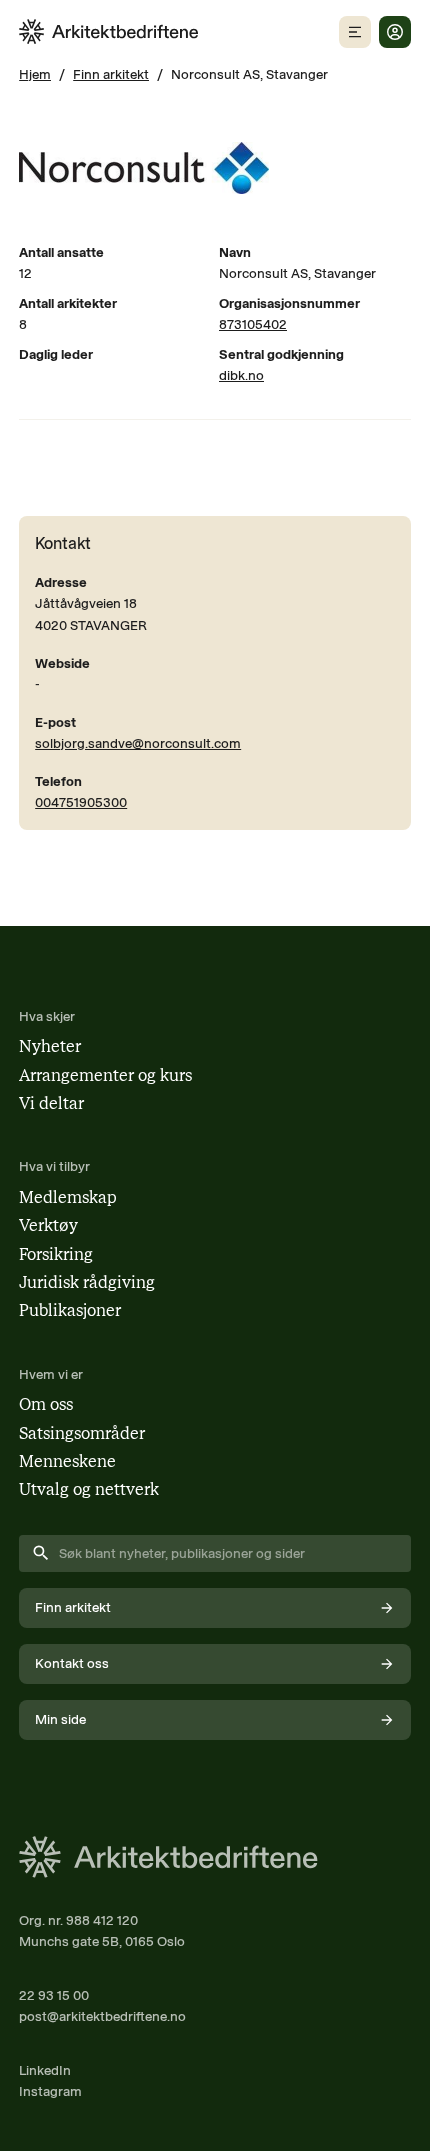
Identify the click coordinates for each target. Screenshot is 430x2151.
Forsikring (56, 1254)
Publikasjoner (70, 1310)
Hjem (35, 74)
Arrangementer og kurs (105, 1075)
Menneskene (67, 1461)
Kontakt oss (72, 1663)
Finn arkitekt (111, 74)
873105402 (253, 324)
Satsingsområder (82, 1433)
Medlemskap (68, 1197)
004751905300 (81, 802)
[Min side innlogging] (395, 32)
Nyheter (50, 1046)
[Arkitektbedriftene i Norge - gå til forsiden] (109, 31)
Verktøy (48, 1225)
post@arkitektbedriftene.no (102, 2016)
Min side (60, 1719)
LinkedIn (45, 2070)
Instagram (50, 2091)
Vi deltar (51, 1103)
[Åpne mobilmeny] (355, 32)
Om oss (46, 1404)
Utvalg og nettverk (89, 1489)
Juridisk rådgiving (87, 1282)
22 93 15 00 (54, 1995)
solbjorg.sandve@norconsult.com (138, 743)
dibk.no (241, 375)
